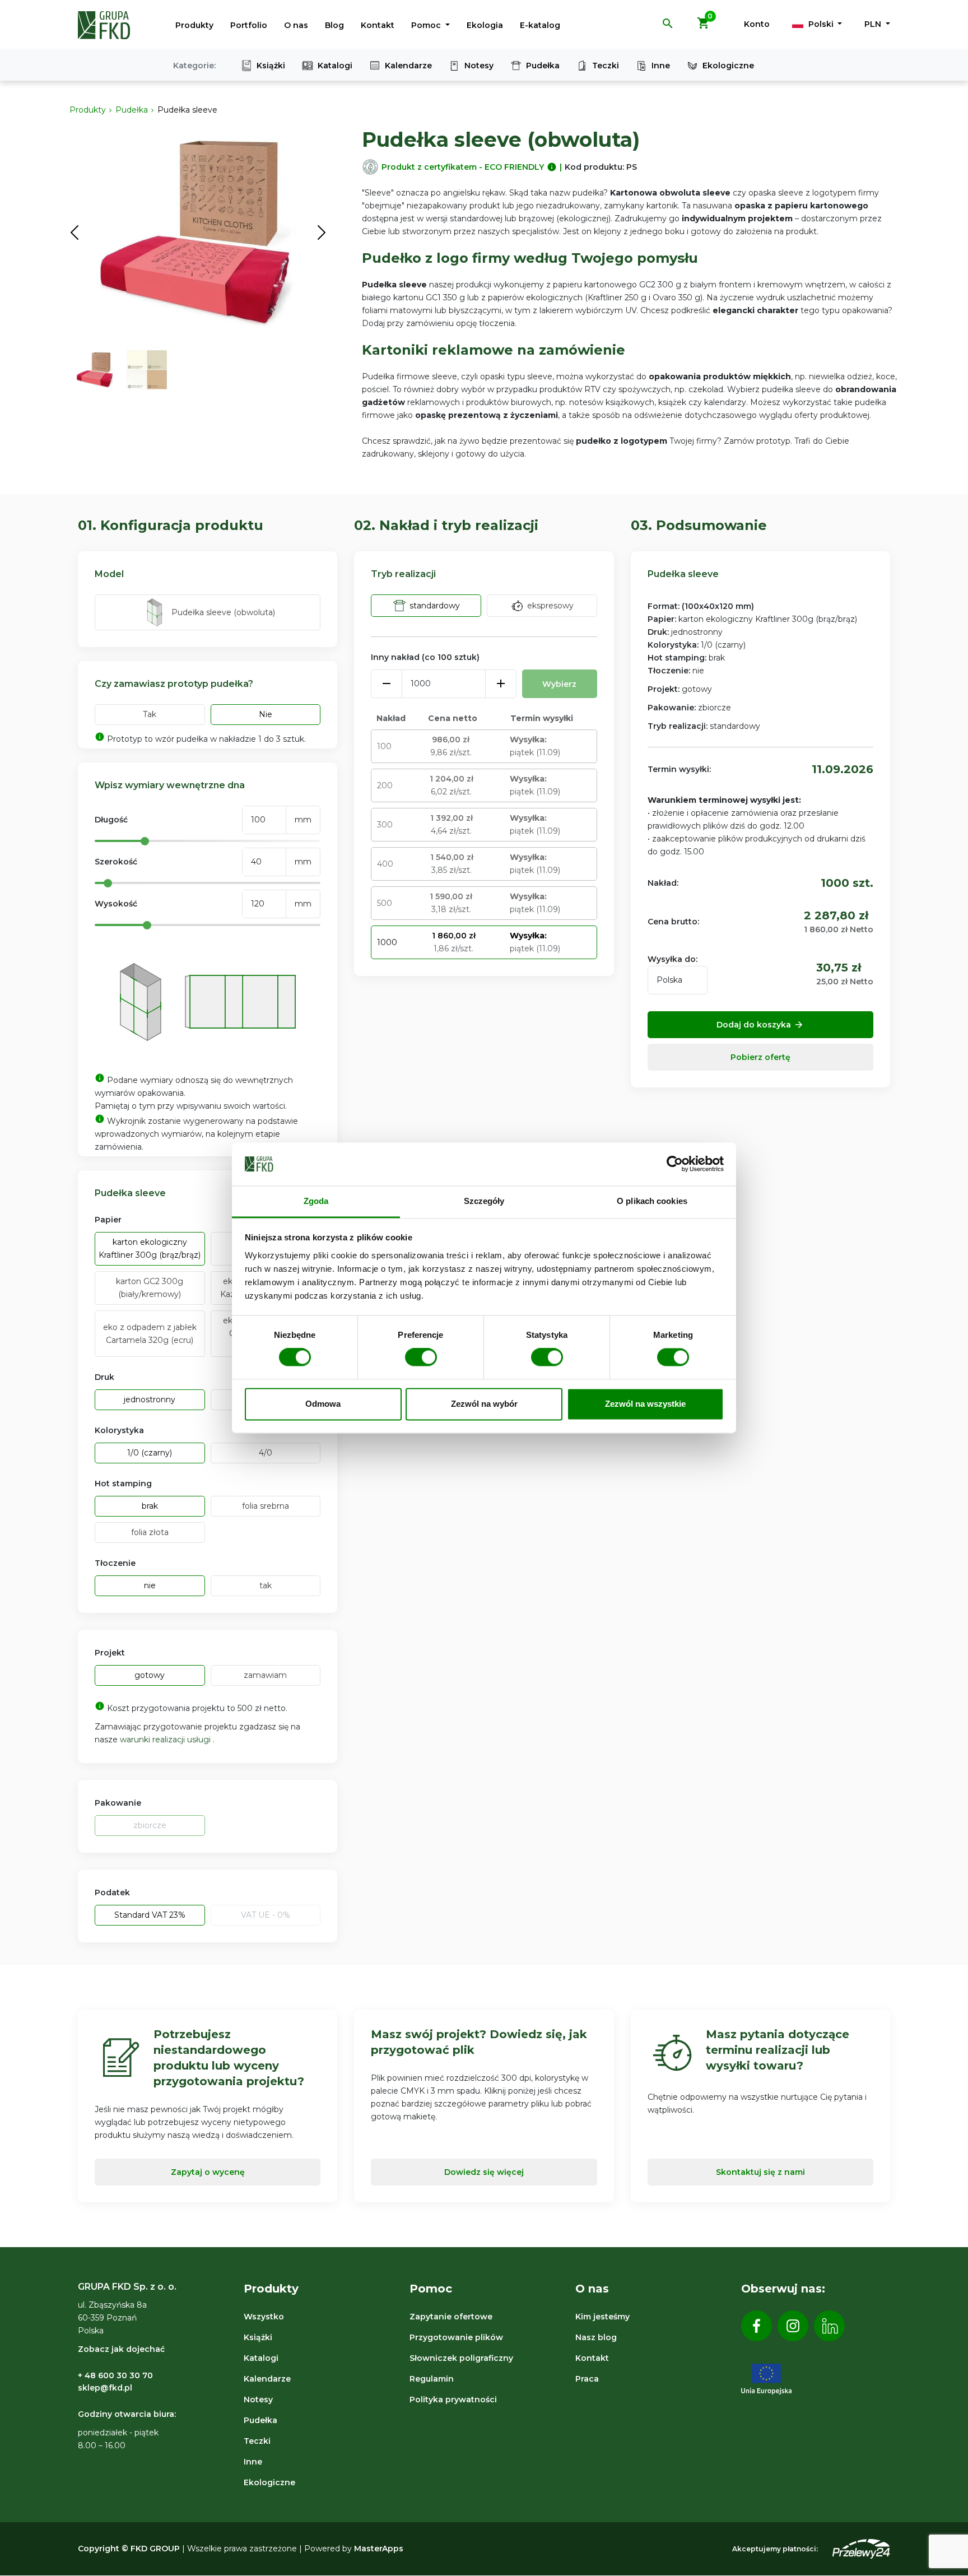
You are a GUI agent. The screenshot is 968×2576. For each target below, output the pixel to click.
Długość (111, 820)
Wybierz (559, 684)
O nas (296, 25)
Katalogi (335, 66)
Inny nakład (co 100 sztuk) (425, 657)
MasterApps (379, 2549)
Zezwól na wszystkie (645, 1404)
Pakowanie (118, 1803)
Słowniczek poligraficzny (461, 2358)
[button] (668, 27)
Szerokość (116, 862)
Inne (661, 66)
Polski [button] (821, 24)
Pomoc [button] (427, 25)
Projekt (110, 1653)
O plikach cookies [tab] (652, 1201)
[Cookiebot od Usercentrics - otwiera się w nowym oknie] (675, 1164)
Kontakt (378, 25)
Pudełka (543, 66)
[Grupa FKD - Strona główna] (104, 25)
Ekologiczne (728, 66)
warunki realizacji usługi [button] (166, 1740)
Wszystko (264, 2317)
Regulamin (432, 2379)
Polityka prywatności (453, 2400)
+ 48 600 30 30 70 (115, 2375)
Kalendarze (408, 66)
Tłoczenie (115, 1563)
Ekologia (485, 25)
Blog (334, 25)
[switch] (421, 1357)
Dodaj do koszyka (760, 1025)
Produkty (194, 25)
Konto (757, 24)
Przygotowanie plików (456, 2337)
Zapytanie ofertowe (451, 2317)
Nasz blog (596, 2337)
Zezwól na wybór (484, 1404)
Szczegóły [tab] (484, 1201)
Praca (587, 2379)
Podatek (112, 1893)
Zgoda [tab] (316, 1201)
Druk (104, 1377)
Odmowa (323, 1404)
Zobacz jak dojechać (121, 2349)
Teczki (606, 66)
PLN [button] (874, 24)
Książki (271, 66)
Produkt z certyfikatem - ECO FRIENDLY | (472, 167)
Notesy (479, 66)
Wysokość (116, 904)
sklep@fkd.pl (105, 2388)
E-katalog (540, 25)
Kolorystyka (119, 1430)
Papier (108, 1220)
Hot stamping (123, 1484)
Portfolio (249, 25)
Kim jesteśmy (602, 2317)
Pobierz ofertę (760, 1057)
